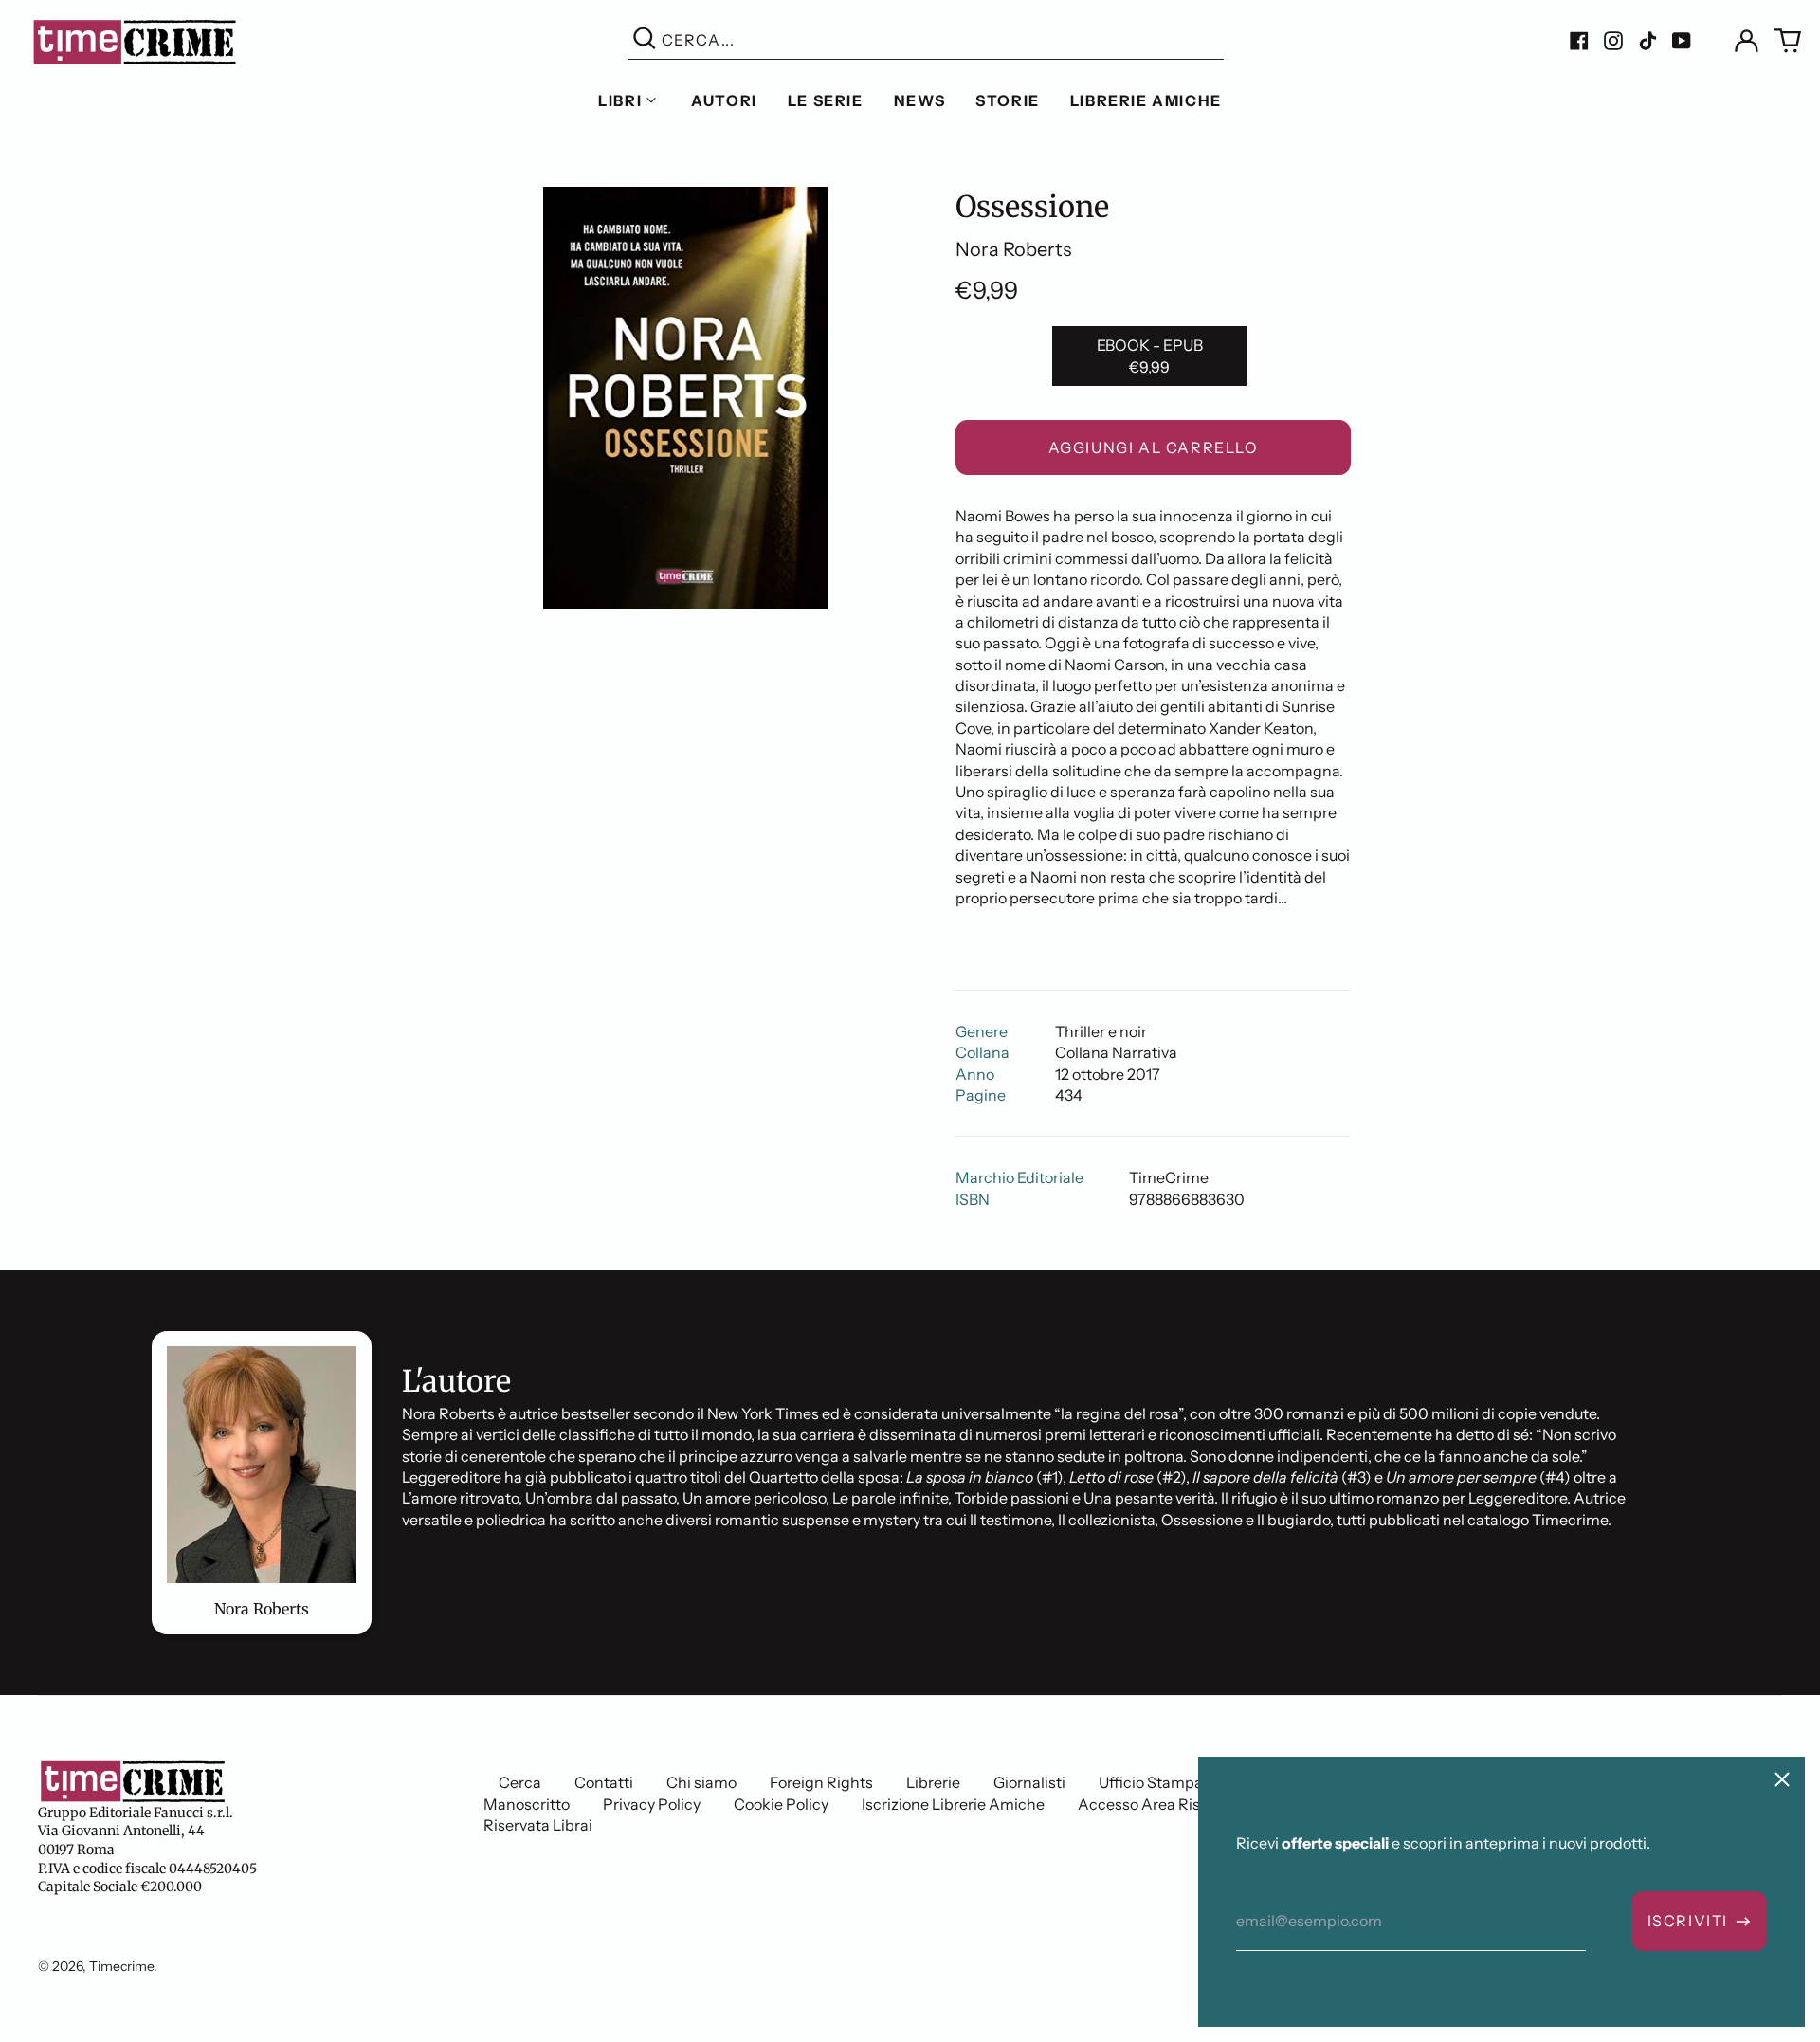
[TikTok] (1647, 41)
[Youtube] (1682, 41)
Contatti (604, 1782)
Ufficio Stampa (1151, 1782)
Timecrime (121, 1966)
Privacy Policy (652, 1804)
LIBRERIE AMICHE (1146, 100)
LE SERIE (826, 100)
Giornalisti (1029, 1782)
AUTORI (724, 100)
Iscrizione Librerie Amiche (953, 1804)
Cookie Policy (781, 1804)
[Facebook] (1579, 41)
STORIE (1008, 100)
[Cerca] (645, 40)
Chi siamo (701, 1782)
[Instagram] (1613, 41)
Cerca (520, 1782)
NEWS (919, 100)
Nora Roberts (1013, 249)
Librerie (933, 1782)
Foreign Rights (821, 1782)
